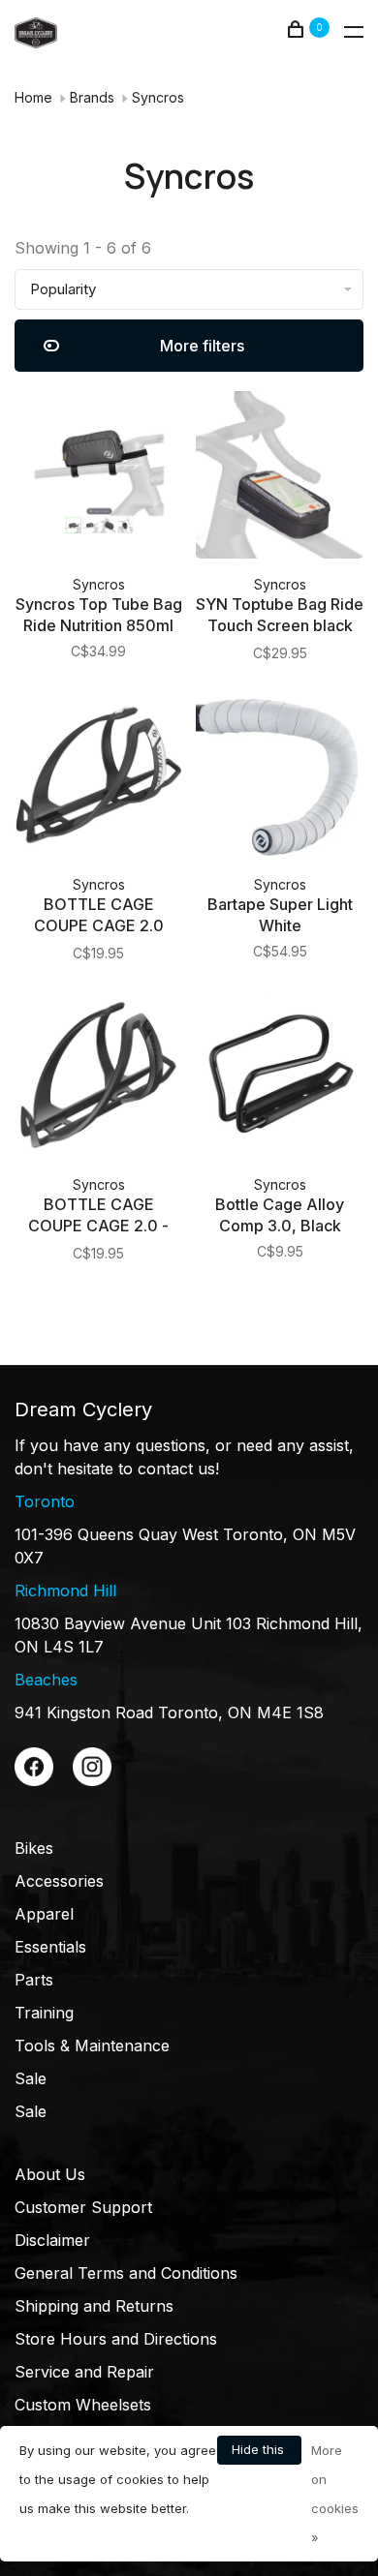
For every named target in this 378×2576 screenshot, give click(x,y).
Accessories (59, 1881)
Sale (31, 2078)
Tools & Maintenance (92, 2046)
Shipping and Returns (94, 2306)
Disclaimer (52, 2240)
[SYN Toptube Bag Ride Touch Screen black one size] (280, 478)
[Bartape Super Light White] (280, 778)
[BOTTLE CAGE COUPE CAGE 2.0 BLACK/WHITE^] (98, 778)
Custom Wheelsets (83, 2405)
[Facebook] (34, 1780)
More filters (202, 346)
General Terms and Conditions (126, 2273)
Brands (92, 97)
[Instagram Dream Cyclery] (92, 1780)
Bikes (34, 1848)
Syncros (158, 97)
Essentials (50, 1947)
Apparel (44, 1914)
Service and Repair (84, 2372)
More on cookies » (335, 2494)
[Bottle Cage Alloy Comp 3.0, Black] (280, 1078)
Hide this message (259, 2453)
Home (33, 97)
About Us (50, 2174)
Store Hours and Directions (116, 2339)
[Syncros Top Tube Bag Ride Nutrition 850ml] (98, 478)
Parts (34, 1980)
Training (44, 2013)
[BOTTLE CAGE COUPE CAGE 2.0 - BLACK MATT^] (98, 1078)
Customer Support (83, 2207)
